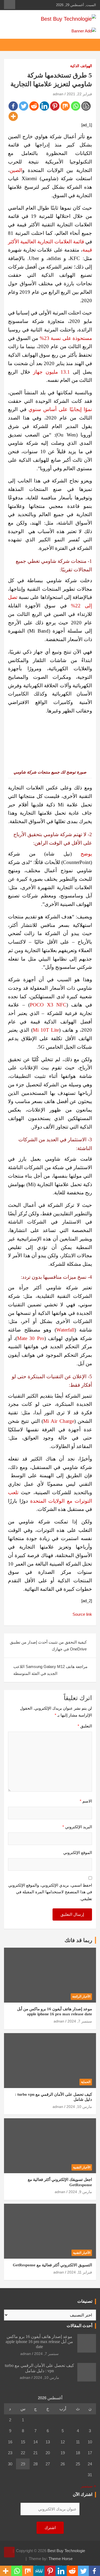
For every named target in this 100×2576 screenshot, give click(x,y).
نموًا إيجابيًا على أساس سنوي (60, 409)
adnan (58, 94)
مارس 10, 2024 (79, 2107)
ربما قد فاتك (78, 1940)
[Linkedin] (44, 106)
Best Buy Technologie (66, 2551)
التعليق (85, 1726)
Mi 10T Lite (46, 1030)
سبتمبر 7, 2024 (80, 2021)
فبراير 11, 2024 (80, 2272)
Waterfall (65, 1330)
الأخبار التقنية (82, 2167)
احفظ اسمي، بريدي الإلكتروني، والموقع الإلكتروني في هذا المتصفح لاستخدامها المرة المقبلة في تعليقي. (50, 1892)
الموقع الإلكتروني (78, 1853)
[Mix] (65, 106)
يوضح (86, 854)
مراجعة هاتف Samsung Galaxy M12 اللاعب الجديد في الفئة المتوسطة (50, 1670)
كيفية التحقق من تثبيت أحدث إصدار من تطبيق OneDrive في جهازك (48, 1646)
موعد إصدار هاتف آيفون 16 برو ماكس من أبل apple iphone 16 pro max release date (39, 2342)
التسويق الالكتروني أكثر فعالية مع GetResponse (52, 2265)
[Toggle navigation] (89, 45)
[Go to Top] (9, 2552)
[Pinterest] (55, 106)
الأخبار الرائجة (81, 1996)
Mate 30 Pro (31, 1338)
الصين (16, 170)
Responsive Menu (10, 5)
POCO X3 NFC (48, 1005)
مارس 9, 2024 (80, 2192)
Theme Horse (61, 2559)
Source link (82, 1614)
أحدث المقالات (79, 2326)
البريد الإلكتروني (77, 1827)
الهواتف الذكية (81, 66)
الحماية (86, 2082)
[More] (13, 116)
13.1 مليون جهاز (51, 372)
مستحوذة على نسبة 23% (66, 338)
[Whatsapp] (76, 106)
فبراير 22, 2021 (79, 94)
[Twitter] (24, 106)
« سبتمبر (88, 2486)
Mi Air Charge (59, 1421)
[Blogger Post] (86, 106)
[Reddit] (34, 106)
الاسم (86, 1801)
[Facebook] (13, 106)
